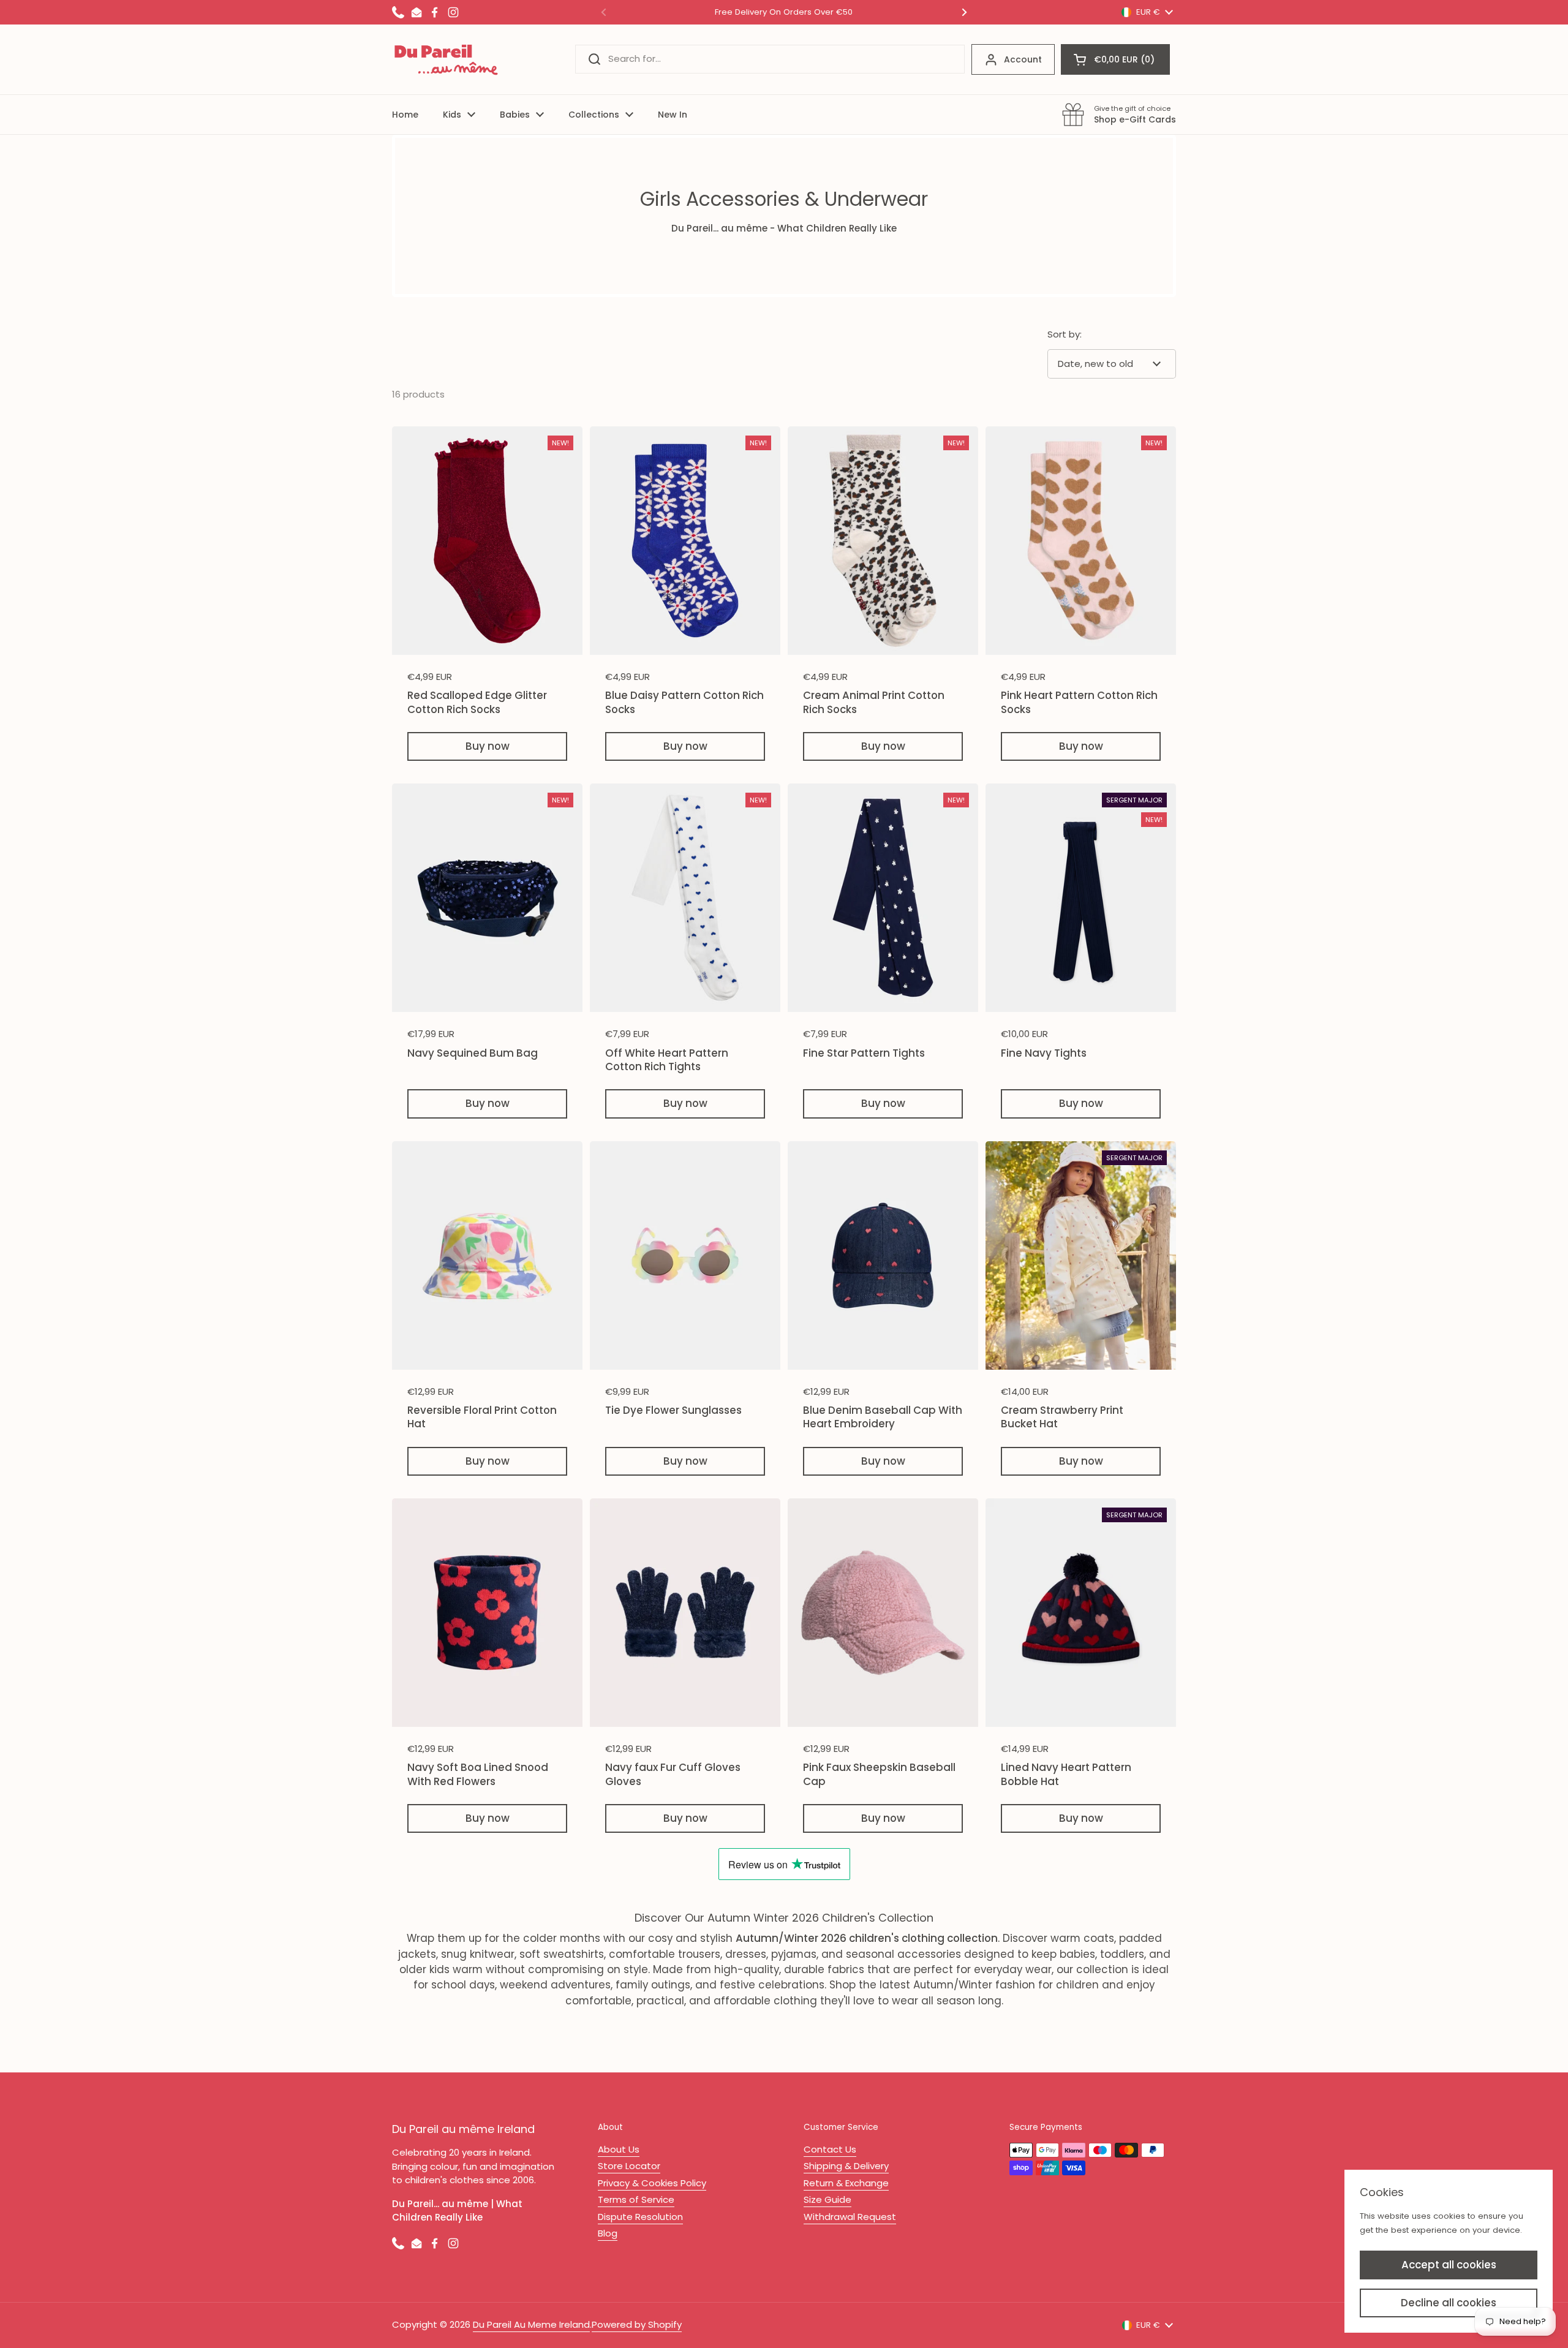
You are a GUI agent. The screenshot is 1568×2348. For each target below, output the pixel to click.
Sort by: (1065, 334)
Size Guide (827, 2199)
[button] (1115, 59)
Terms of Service (636, 2199)
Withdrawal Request (850, 2217)
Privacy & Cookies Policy (652, 2183)
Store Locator (629, 2166)
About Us (619, 2149)
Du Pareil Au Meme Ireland (531, 2324)
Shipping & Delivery (846, 2166)
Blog (608, 2233)
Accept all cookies (1449, 2265)
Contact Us (830, 2149)
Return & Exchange (846, 2183)
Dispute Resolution (640, 2217)
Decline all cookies (1449, 2303)
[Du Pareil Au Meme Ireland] (447, 59)
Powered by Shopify (637, 2324)
